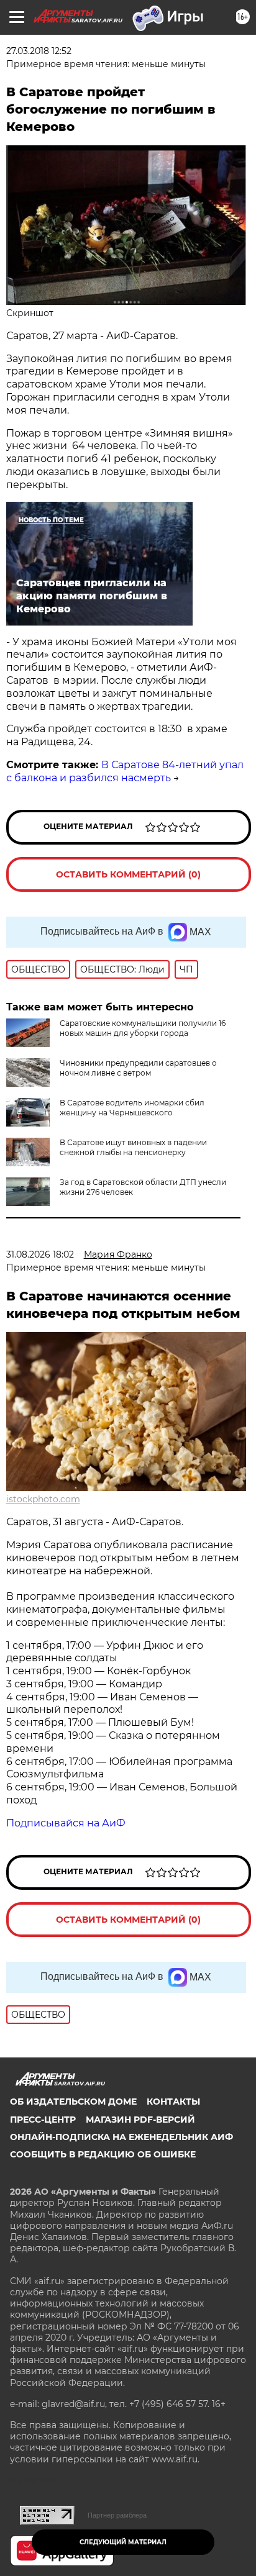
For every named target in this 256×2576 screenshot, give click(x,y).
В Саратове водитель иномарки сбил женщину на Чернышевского (132, 1108)
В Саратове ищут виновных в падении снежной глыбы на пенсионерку (133, 1147)
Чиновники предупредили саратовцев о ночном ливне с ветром (138, 1068)
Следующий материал (123, 2542)
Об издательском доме (73, 2102)
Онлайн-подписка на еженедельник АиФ (121, 2137)
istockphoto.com (43, 1499)
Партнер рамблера (117, 2515)
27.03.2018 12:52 (39, 51)
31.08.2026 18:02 (40, 1254)
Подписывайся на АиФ (66, 1823)
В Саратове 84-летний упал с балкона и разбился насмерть (125, 771)
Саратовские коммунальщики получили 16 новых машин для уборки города (143, 1028)
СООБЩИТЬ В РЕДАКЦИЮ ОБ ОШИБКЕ (103, 2154)
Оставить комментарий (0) (128, 874)
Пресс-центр (43, 2120)
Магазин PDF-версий (140, 2120)
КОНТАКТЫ (173, 2102)
